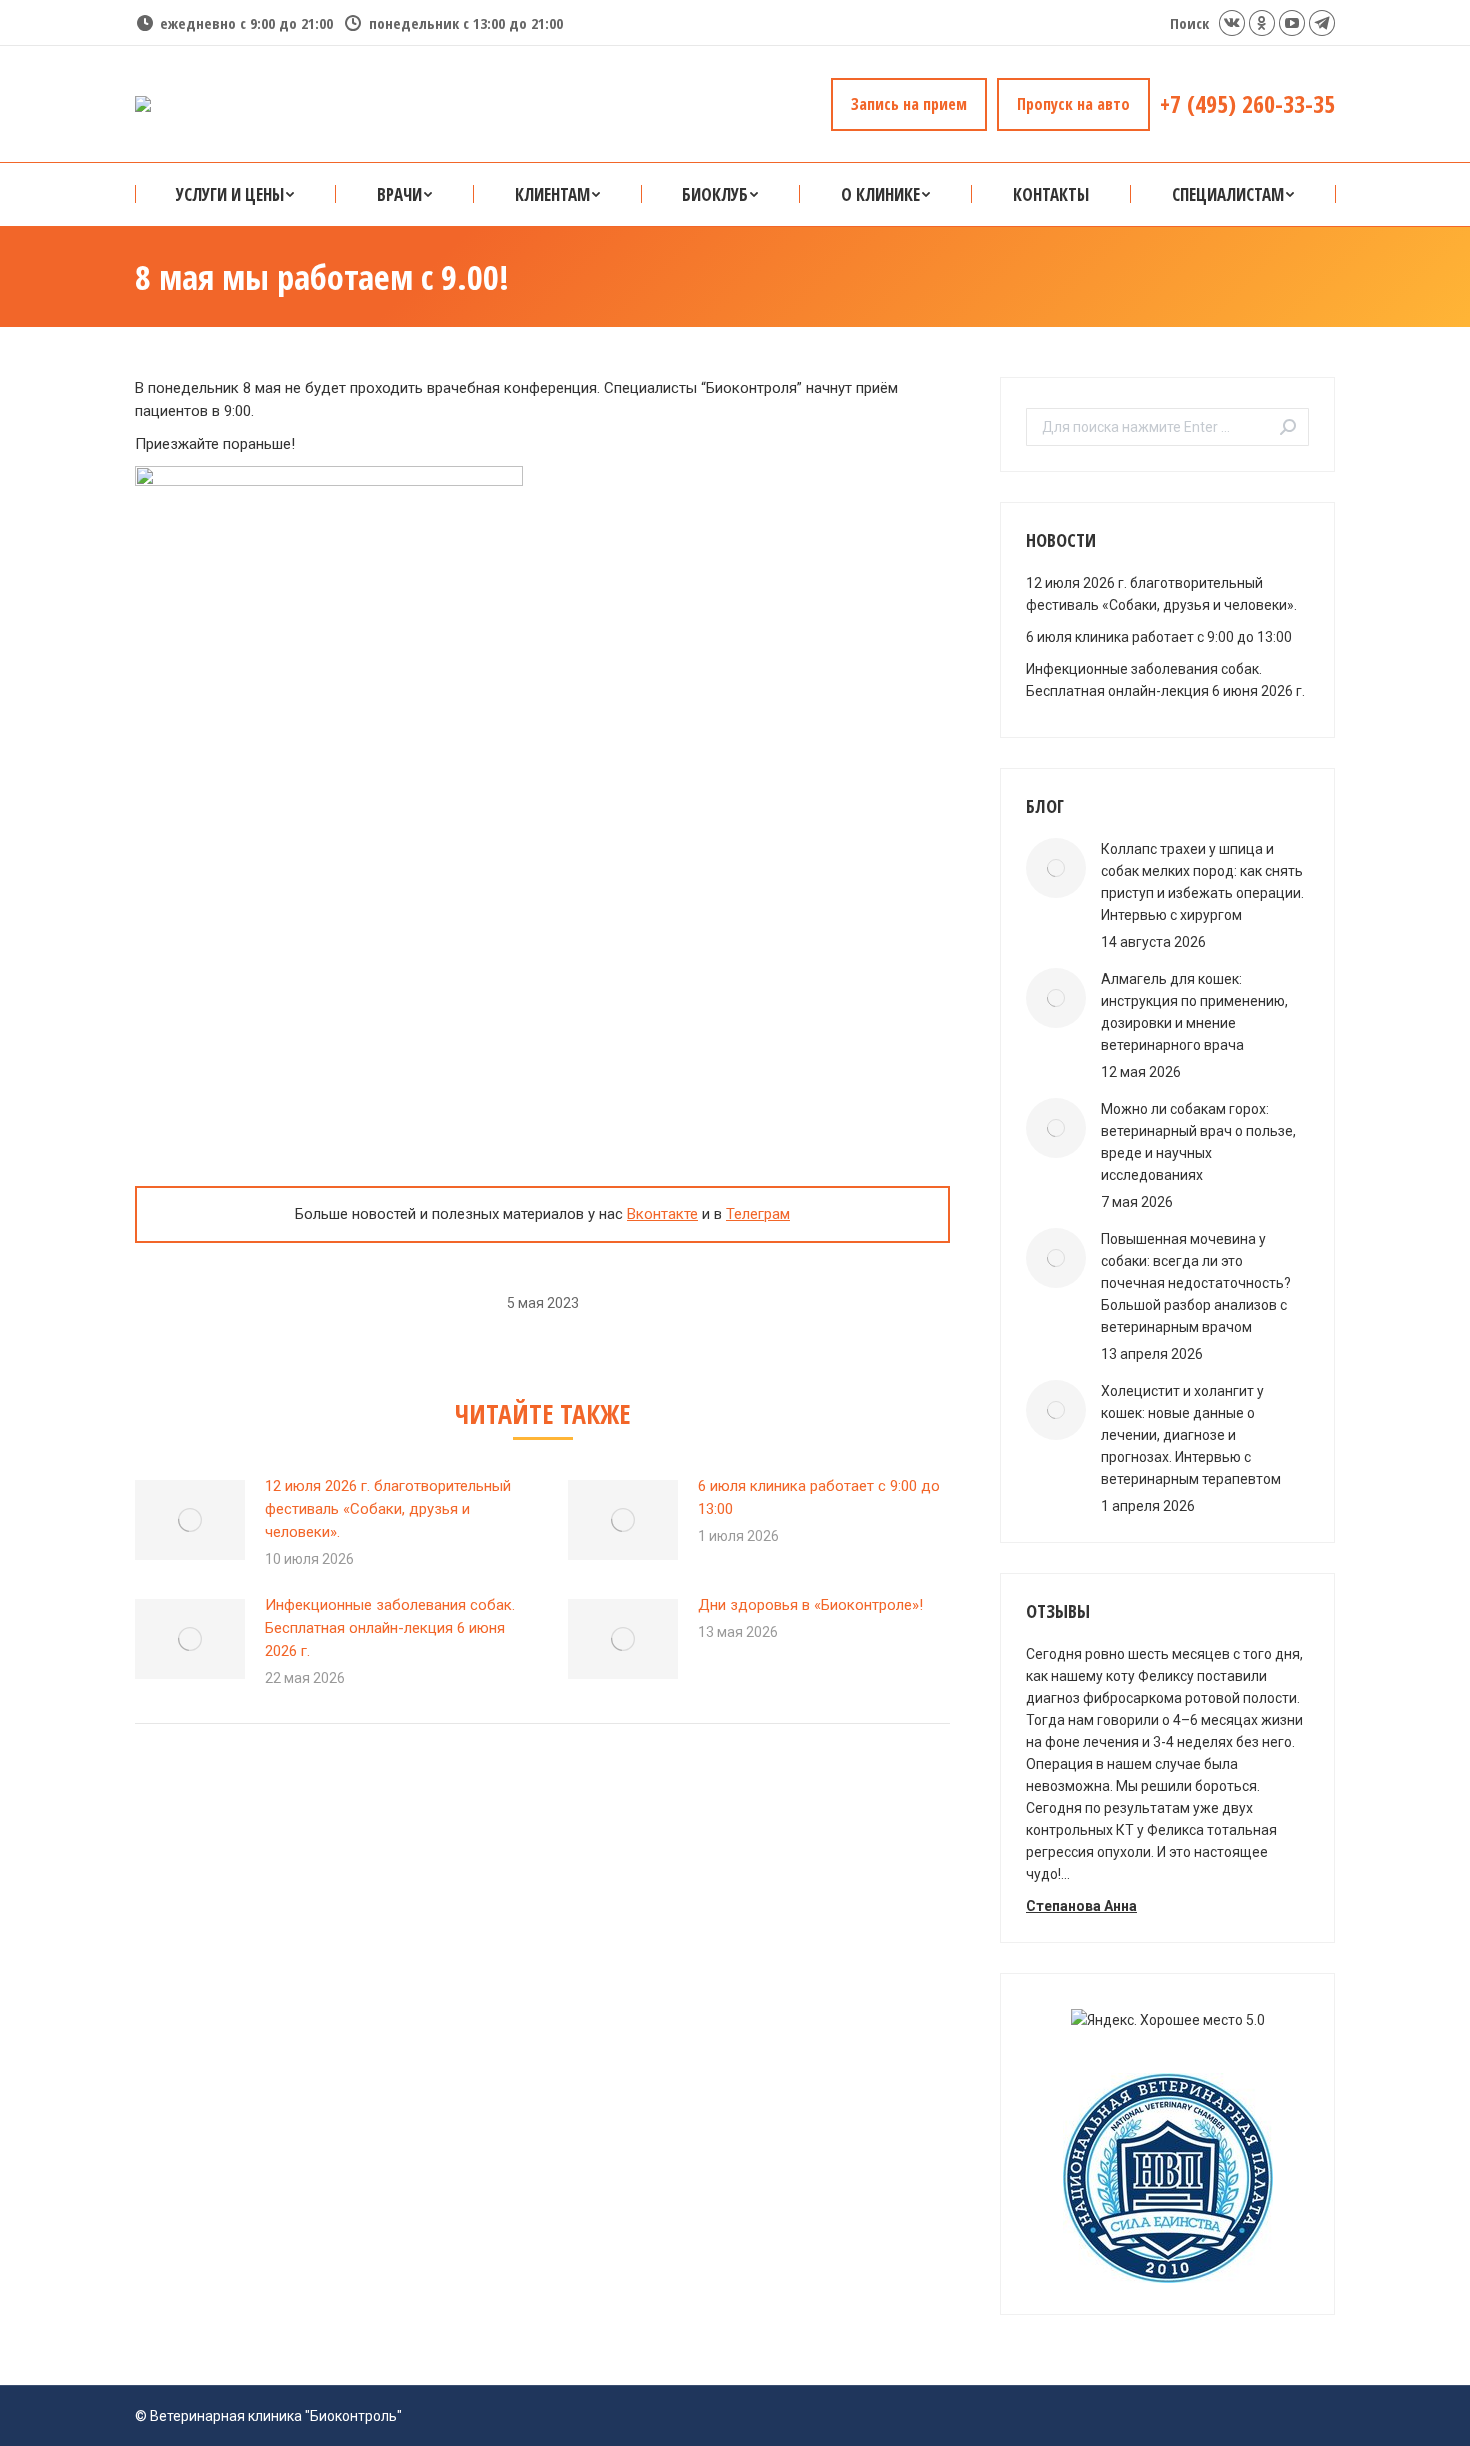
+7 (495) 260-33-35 (1247, 104)
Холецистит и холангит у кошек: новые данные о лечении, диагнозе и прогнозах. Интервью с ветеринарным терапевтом (1191, 1435)
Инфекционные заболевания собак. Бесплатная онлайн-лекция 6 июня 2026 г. (390, 1628)
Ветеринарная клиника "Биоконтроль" (276, 2416)
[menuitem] (235, 194)
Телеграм (758, 1214)
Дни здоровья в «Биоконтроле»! (810, 1605)
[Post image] (190, 1520)
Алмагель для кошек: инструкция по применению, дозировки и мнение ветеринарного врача (1194, 1012)
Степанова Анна (1081, 1906)
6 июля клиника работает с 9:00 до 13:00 (819, 1497)
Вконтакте (662, 1214)
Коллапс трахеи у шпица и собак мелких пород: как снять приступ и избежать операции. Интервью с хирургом (1202, 882)
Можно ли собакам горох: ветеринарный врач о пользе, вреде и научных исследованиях (1198, 1142)
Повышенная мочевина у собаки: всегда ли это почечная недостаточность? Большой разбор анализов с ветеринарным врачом (1196, 1283)
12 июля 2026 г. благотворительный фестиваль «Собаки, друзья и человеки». (388, 1509)
